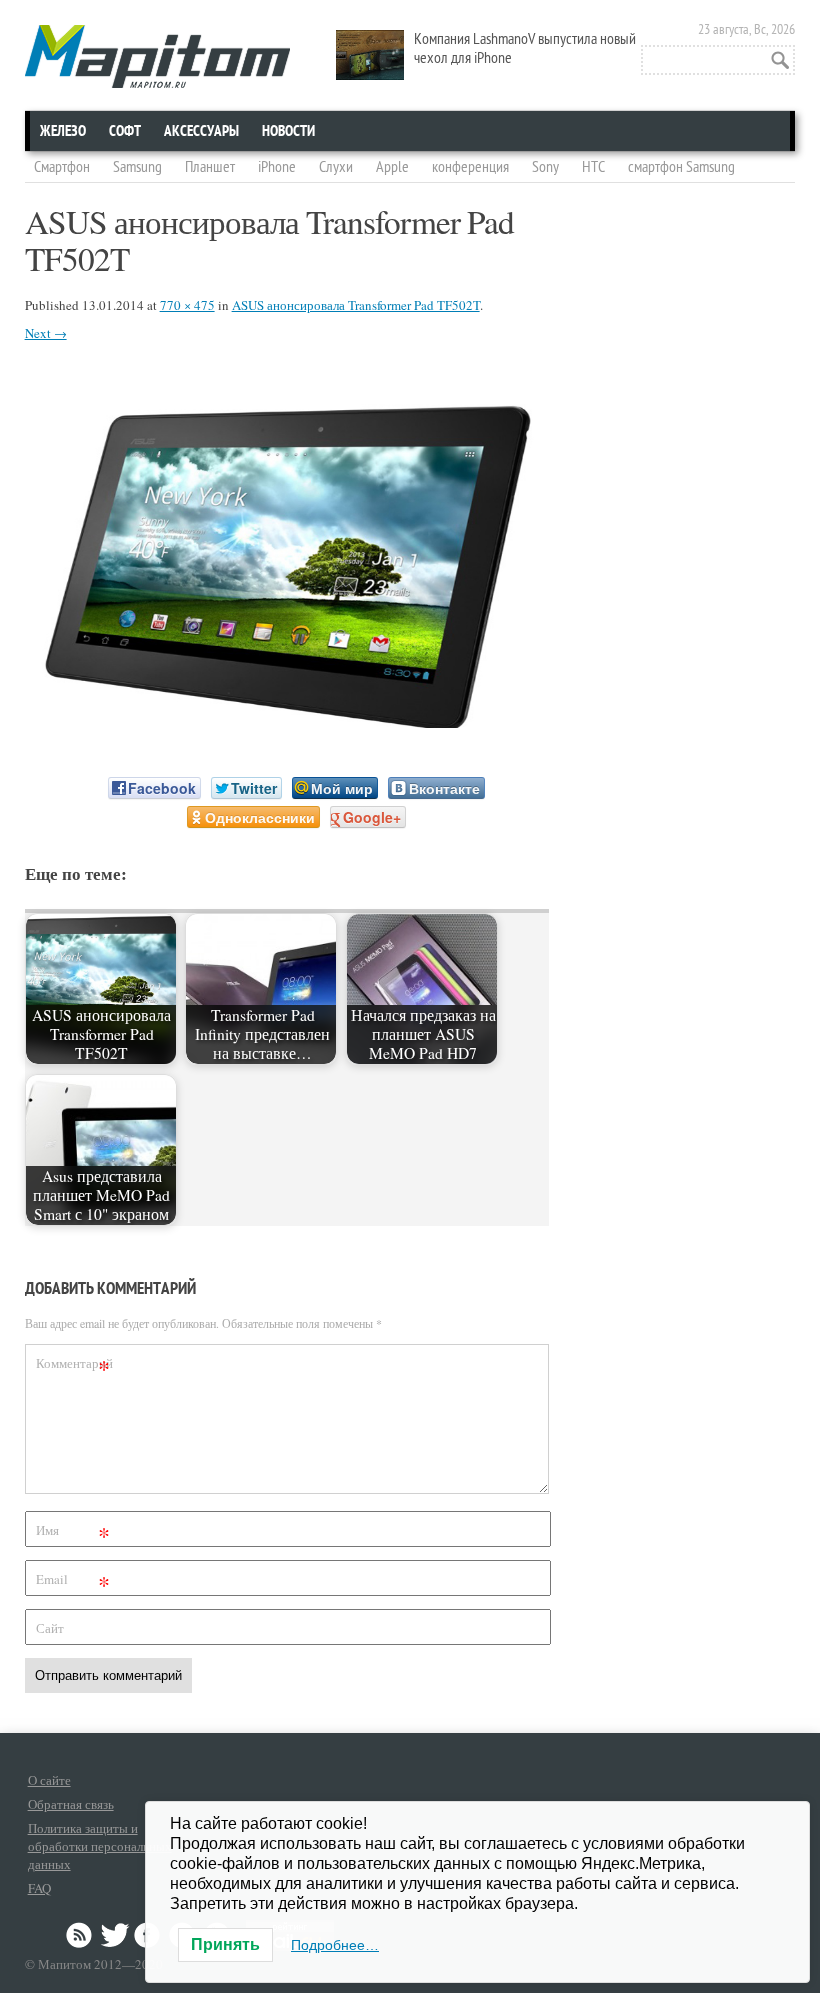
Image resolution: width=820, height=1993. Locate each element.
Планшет (210, 167)
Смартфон (62, 167)
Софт (125, 131)
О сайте (49, 1780)
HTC (593, 167)
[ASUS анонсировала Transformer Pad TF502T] (287, 721)
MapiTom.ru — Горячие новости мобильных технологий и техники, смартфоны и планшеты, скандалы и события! (157, 56)
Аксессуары (201, 131)
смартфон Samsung (681, 167)
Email (73, 1582)
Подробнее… (335, 1945)
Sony (545, 167)
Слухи (336, 167)
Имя (73, 1533)
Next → (46, 333)
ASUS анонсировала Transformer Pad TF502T (356, 305)
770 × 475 (187, 305)
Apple (392, 167)
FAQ (39, 1888)
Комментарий (74, 1366)
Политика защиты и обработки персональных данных (100, 1846)
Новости (288, 131)
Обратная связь (71, 1804)
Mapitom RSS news (81, 1935)
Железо (63, 131)
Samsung (137, 167)
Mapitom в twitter (115, 1935)
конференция (470, 167)
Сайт (50, 1628)
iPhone (277, 167)
